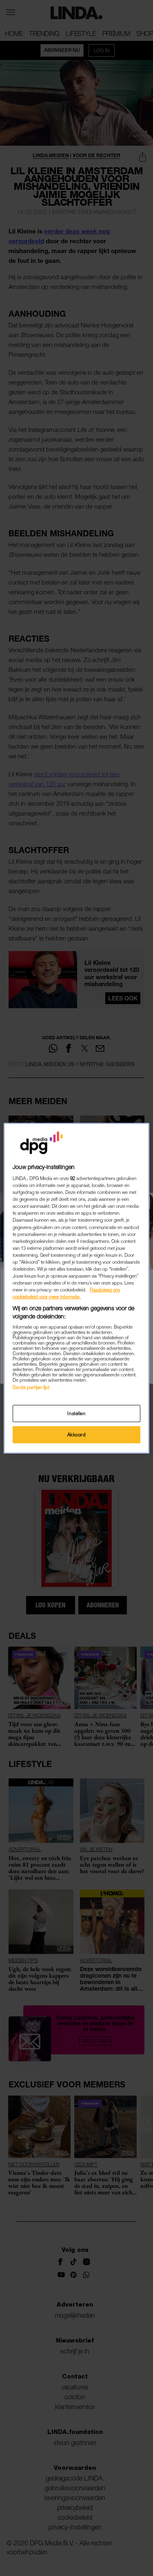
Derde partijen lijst (31, 1387)
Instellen (76, 1413)
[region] (76, 1288)
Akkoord (77, 1435)
